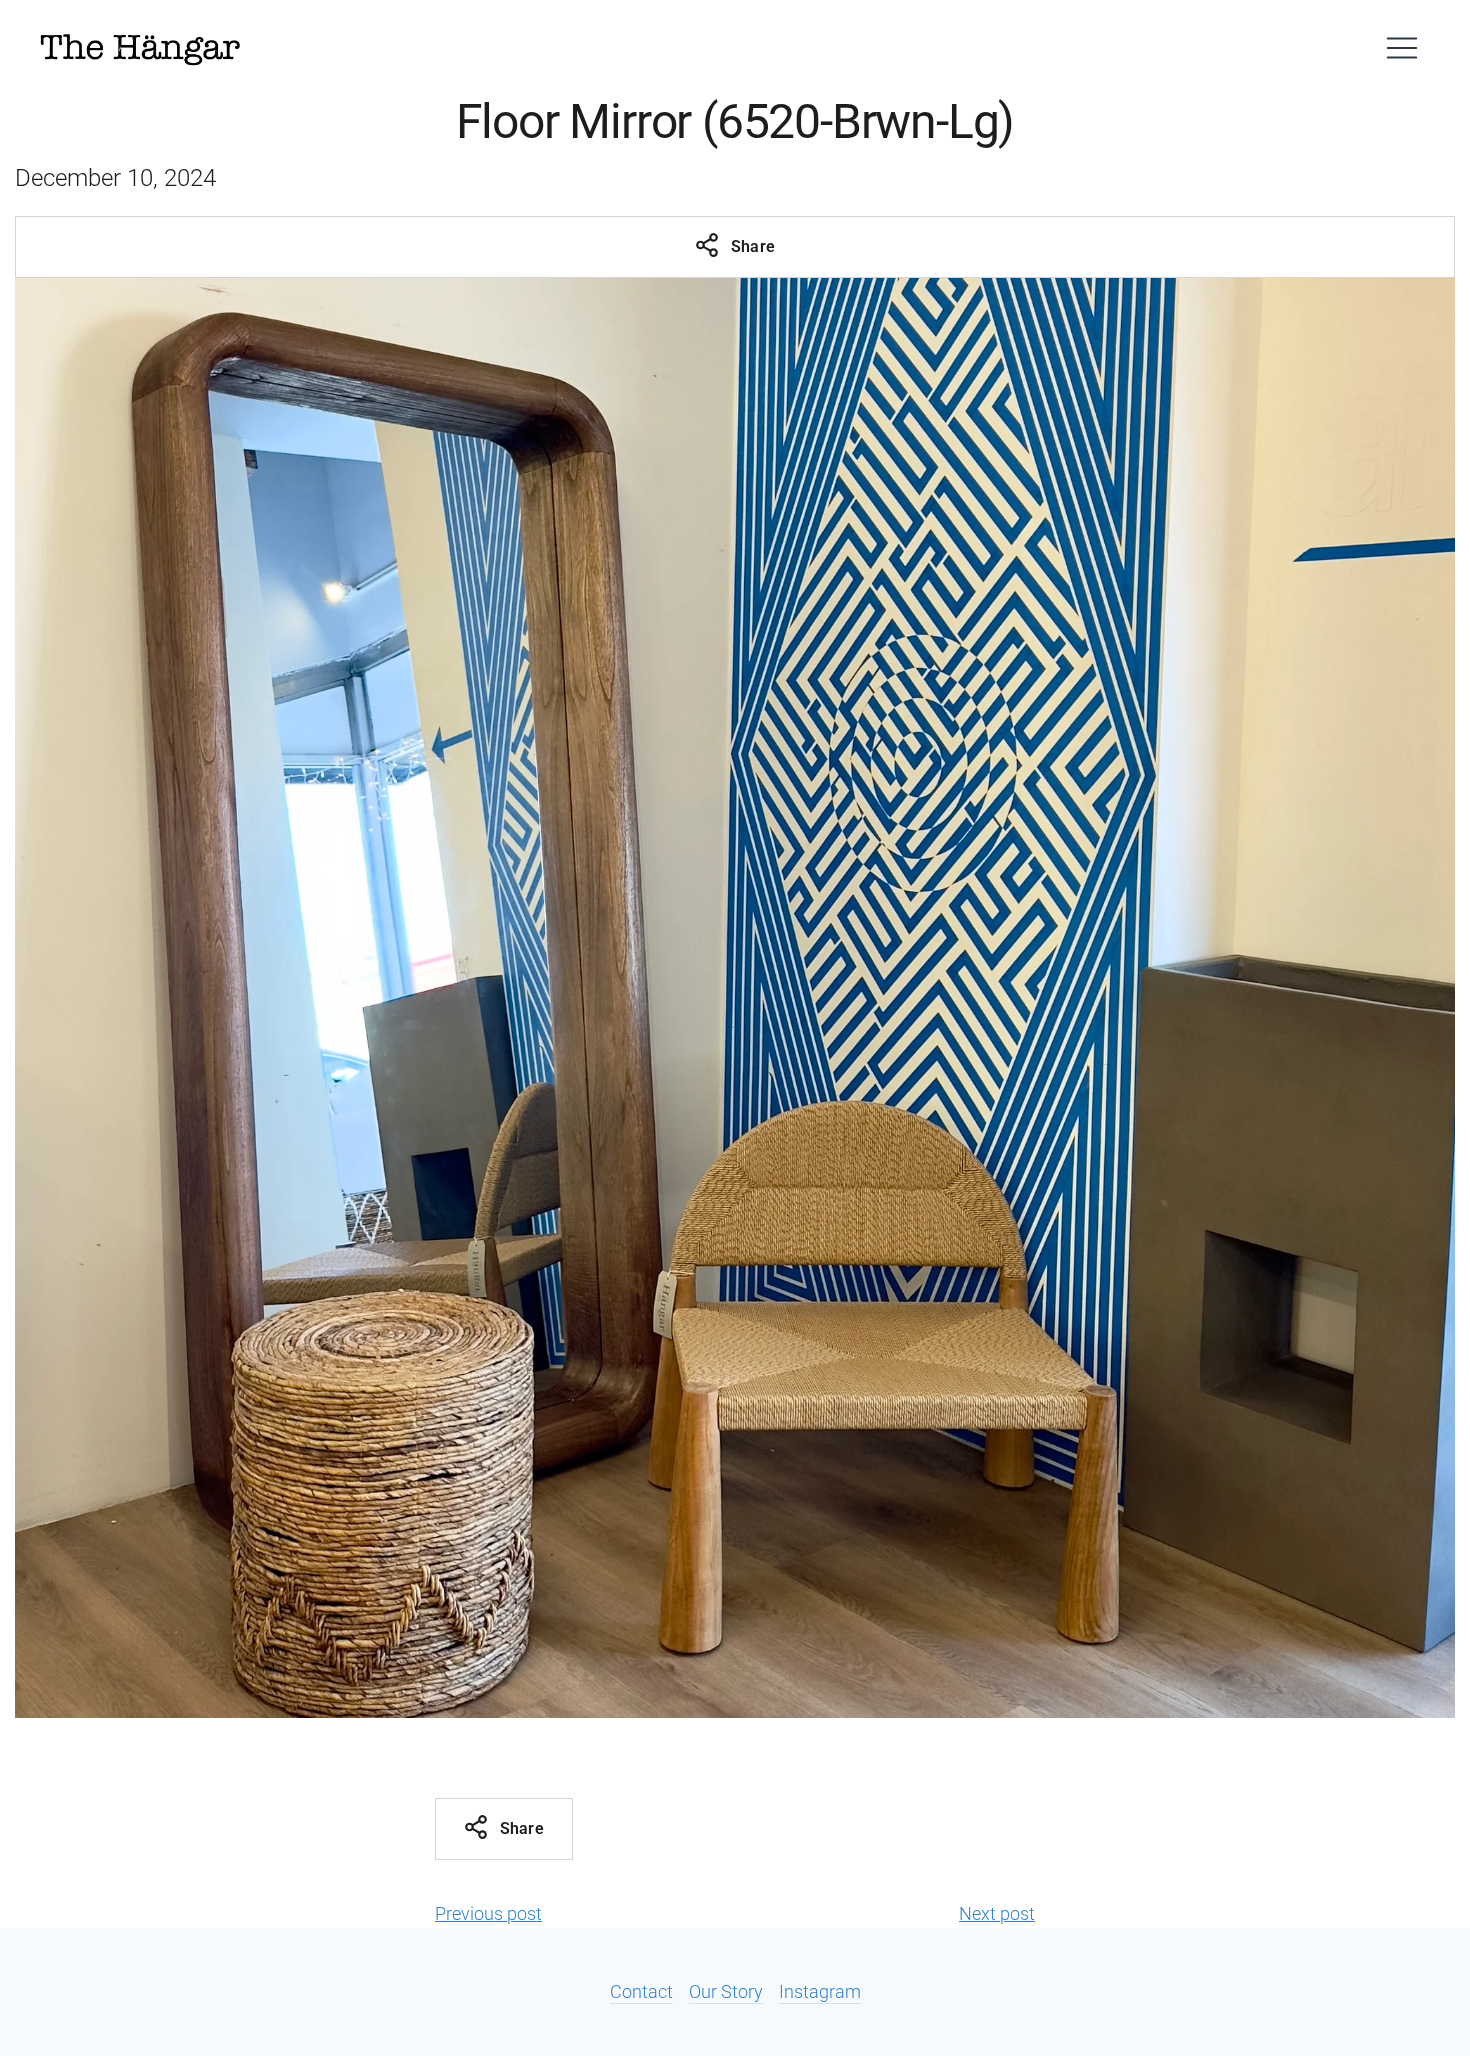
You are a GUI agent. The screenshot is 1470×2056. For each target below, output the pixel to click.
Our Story (726, 1991)
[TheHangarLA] (140, 48)
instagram (820, 1991)
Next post (997, 1913)
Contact (641, 1991)
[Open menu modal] (1402, 48)
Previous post (488, 1913)
